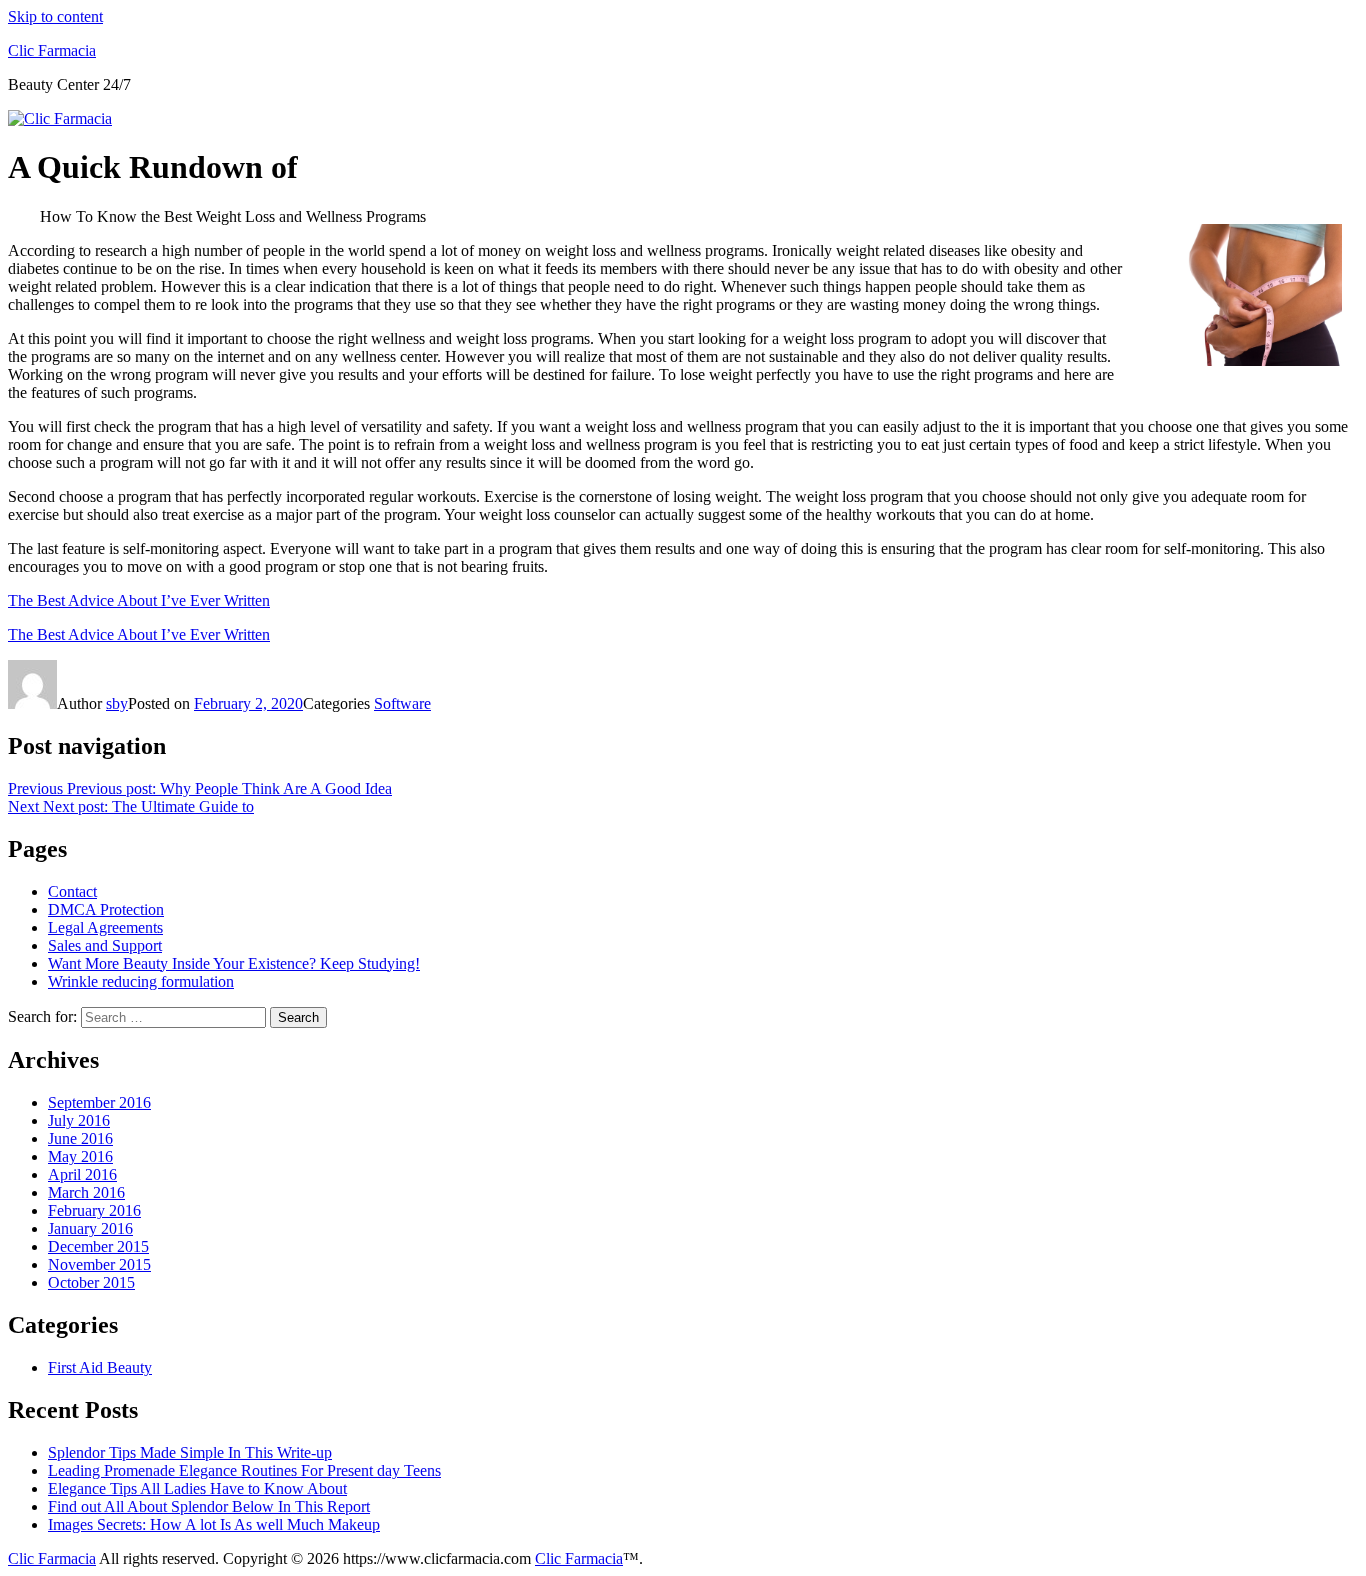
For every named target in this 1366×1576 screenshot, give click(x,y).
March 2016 (86, 1192)
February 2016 (94, 1210)
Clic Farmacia (52, 50)
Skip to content (55, 16)
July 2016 (79, 1120)
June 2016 (80, 1138)
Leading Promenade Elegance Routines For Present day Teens (244, 1470)
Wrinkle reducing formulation (141, 981)
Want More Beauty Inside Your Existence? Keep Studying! (234, 963)
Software (402, 703)
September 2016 (99, 1102)
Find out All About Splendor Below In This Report (209, 1506)
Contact (72, 891)
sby (117, 703)
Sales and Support (105, 945)
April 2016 (82, 1174)
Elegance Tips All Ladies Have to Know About (197, 1488)
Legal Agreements (105, 927)
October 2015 (91, 1282)
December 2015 (98, 1246)
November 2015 (99, 1264)
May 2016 (80, 1156)
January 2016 (90, 1228)
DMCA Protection (106, 909)
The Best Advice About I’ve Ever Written (139, 600)
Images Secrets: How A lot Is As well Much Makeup (214, 1524)
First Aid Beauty (100, 1367)
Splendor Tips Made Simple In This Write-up (190, 1452)
